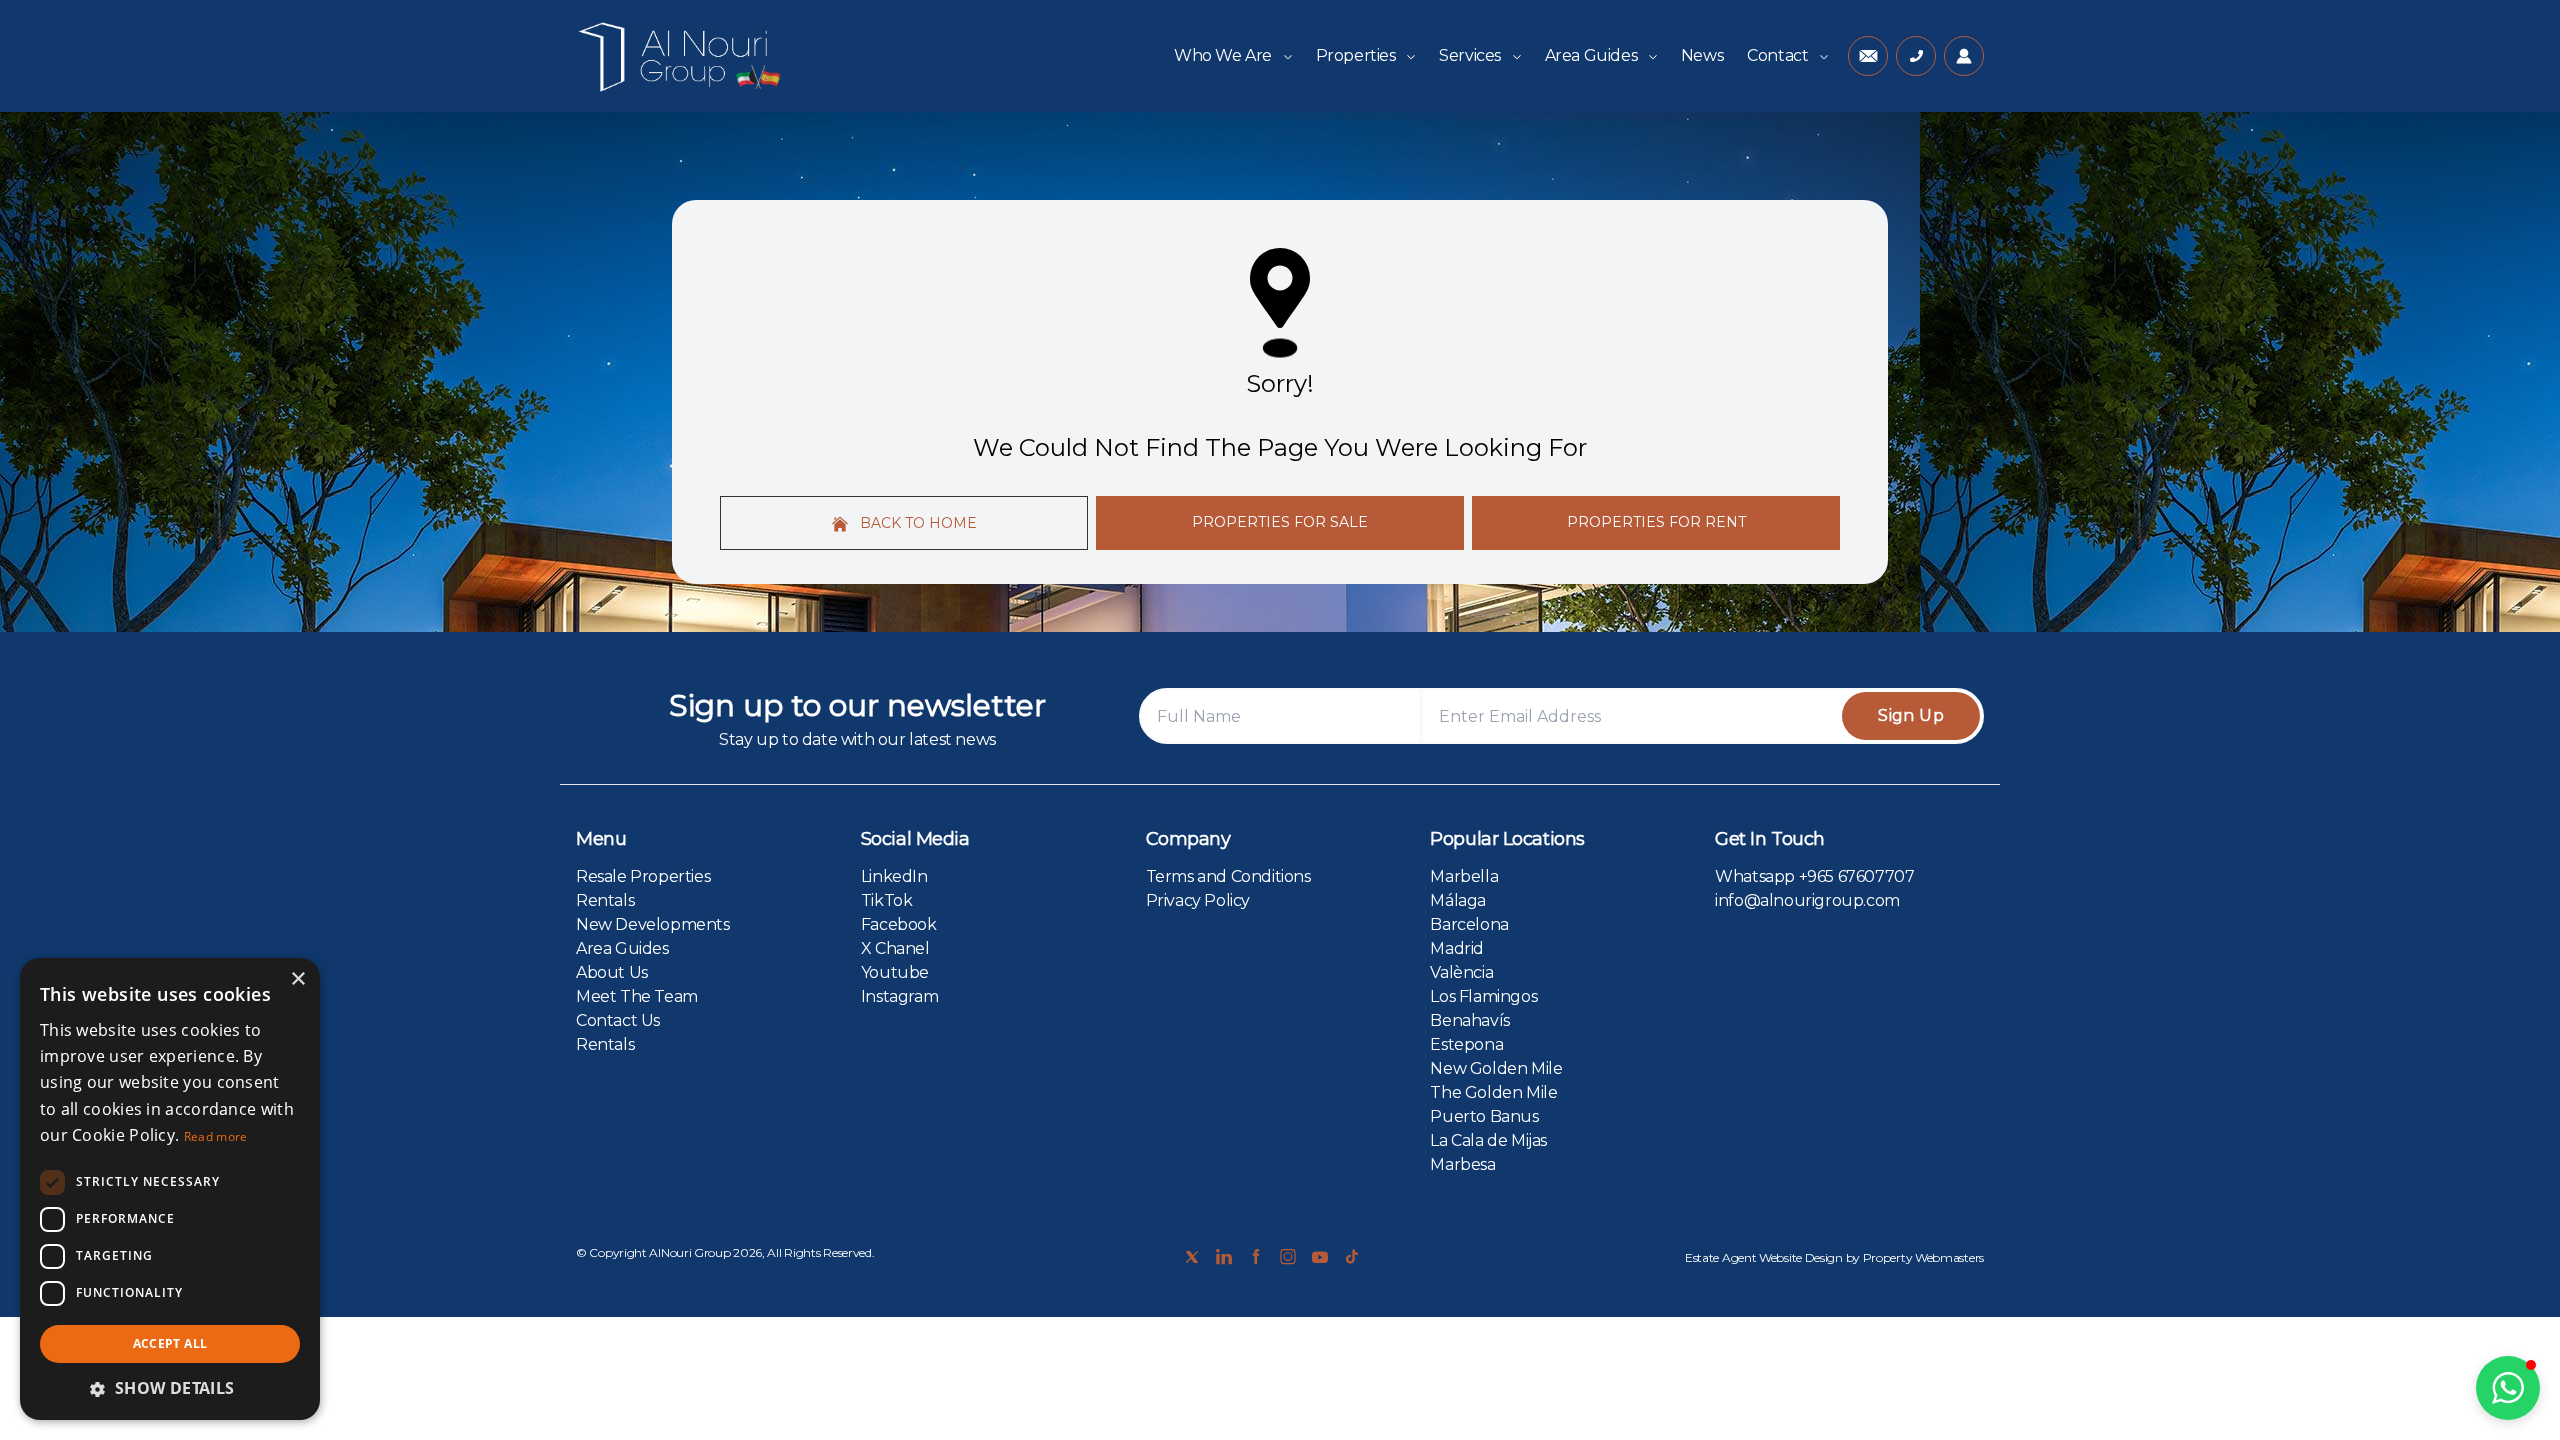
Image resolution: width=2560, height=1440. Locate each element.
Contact (1779, 55)
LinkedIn (894, 876)
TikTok (887, 900)
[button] (2508, 1388)
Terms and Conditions (1228, 876)
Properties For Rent (1656, 522)
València (1461, 972)
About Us (612, 972)
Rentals (605, 900)
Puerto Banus (1484, 1116)
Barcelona (1469, 924)
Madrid (1457, 948)
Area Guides (1593, 55)
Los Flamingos (1483, 996)
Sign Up (1911, 715)
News (1702, 55)
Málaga (1458, 900)
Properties (1358, 55)
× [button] (297, 979)
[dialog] (170, 1189)
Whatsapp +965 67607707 (1814, 876)
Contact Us (618, 1020)
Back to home (916, 523)
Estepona (1466, 1044)
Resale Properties (643, 876)
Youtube (895, 972)
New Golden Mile (1496, 1068)
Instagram (899, 996)
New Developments (653, 924)
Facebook (899, 924)
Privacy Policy (1198, 900)
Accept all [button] (170, 1343)
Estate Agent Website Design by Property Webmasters (1834, 1257)
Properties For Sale (1280, 522)
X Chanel (895, 948)
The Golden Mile (1493, 1092)
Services (1471, 55)
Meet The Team (637, 996)
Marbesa (1462, 1164)
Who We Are (1225, 55)
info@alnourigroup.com (1807, 900)
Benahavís (1469, 1020)
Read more (216, 1136)
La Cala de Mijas (1488, 1140)
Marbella (1464, 876)
